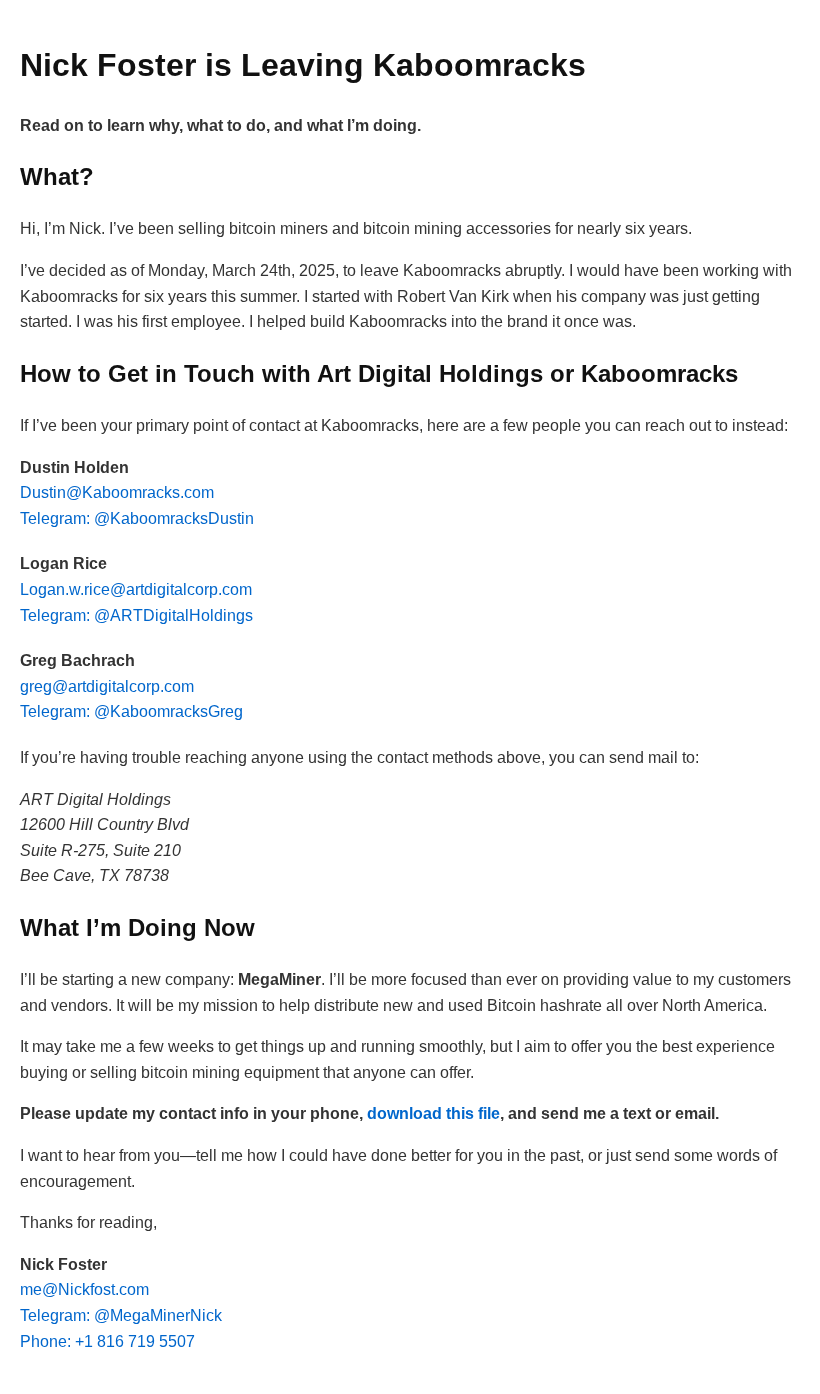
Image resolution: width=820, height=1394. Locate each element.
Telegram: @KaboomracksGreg (131, 711)
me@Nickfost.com (84, 1289)
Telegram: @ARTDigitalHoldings (136, 615)
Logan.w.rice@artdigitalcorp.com (136, 589)
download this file (433, 1113)
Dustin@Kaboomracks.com (117, 492)
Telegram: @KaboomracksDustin (137, 518)
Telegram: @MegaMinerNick (121, 1315)
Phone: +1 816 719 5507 (107, 1341)
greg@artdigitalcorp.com (107, 686)
